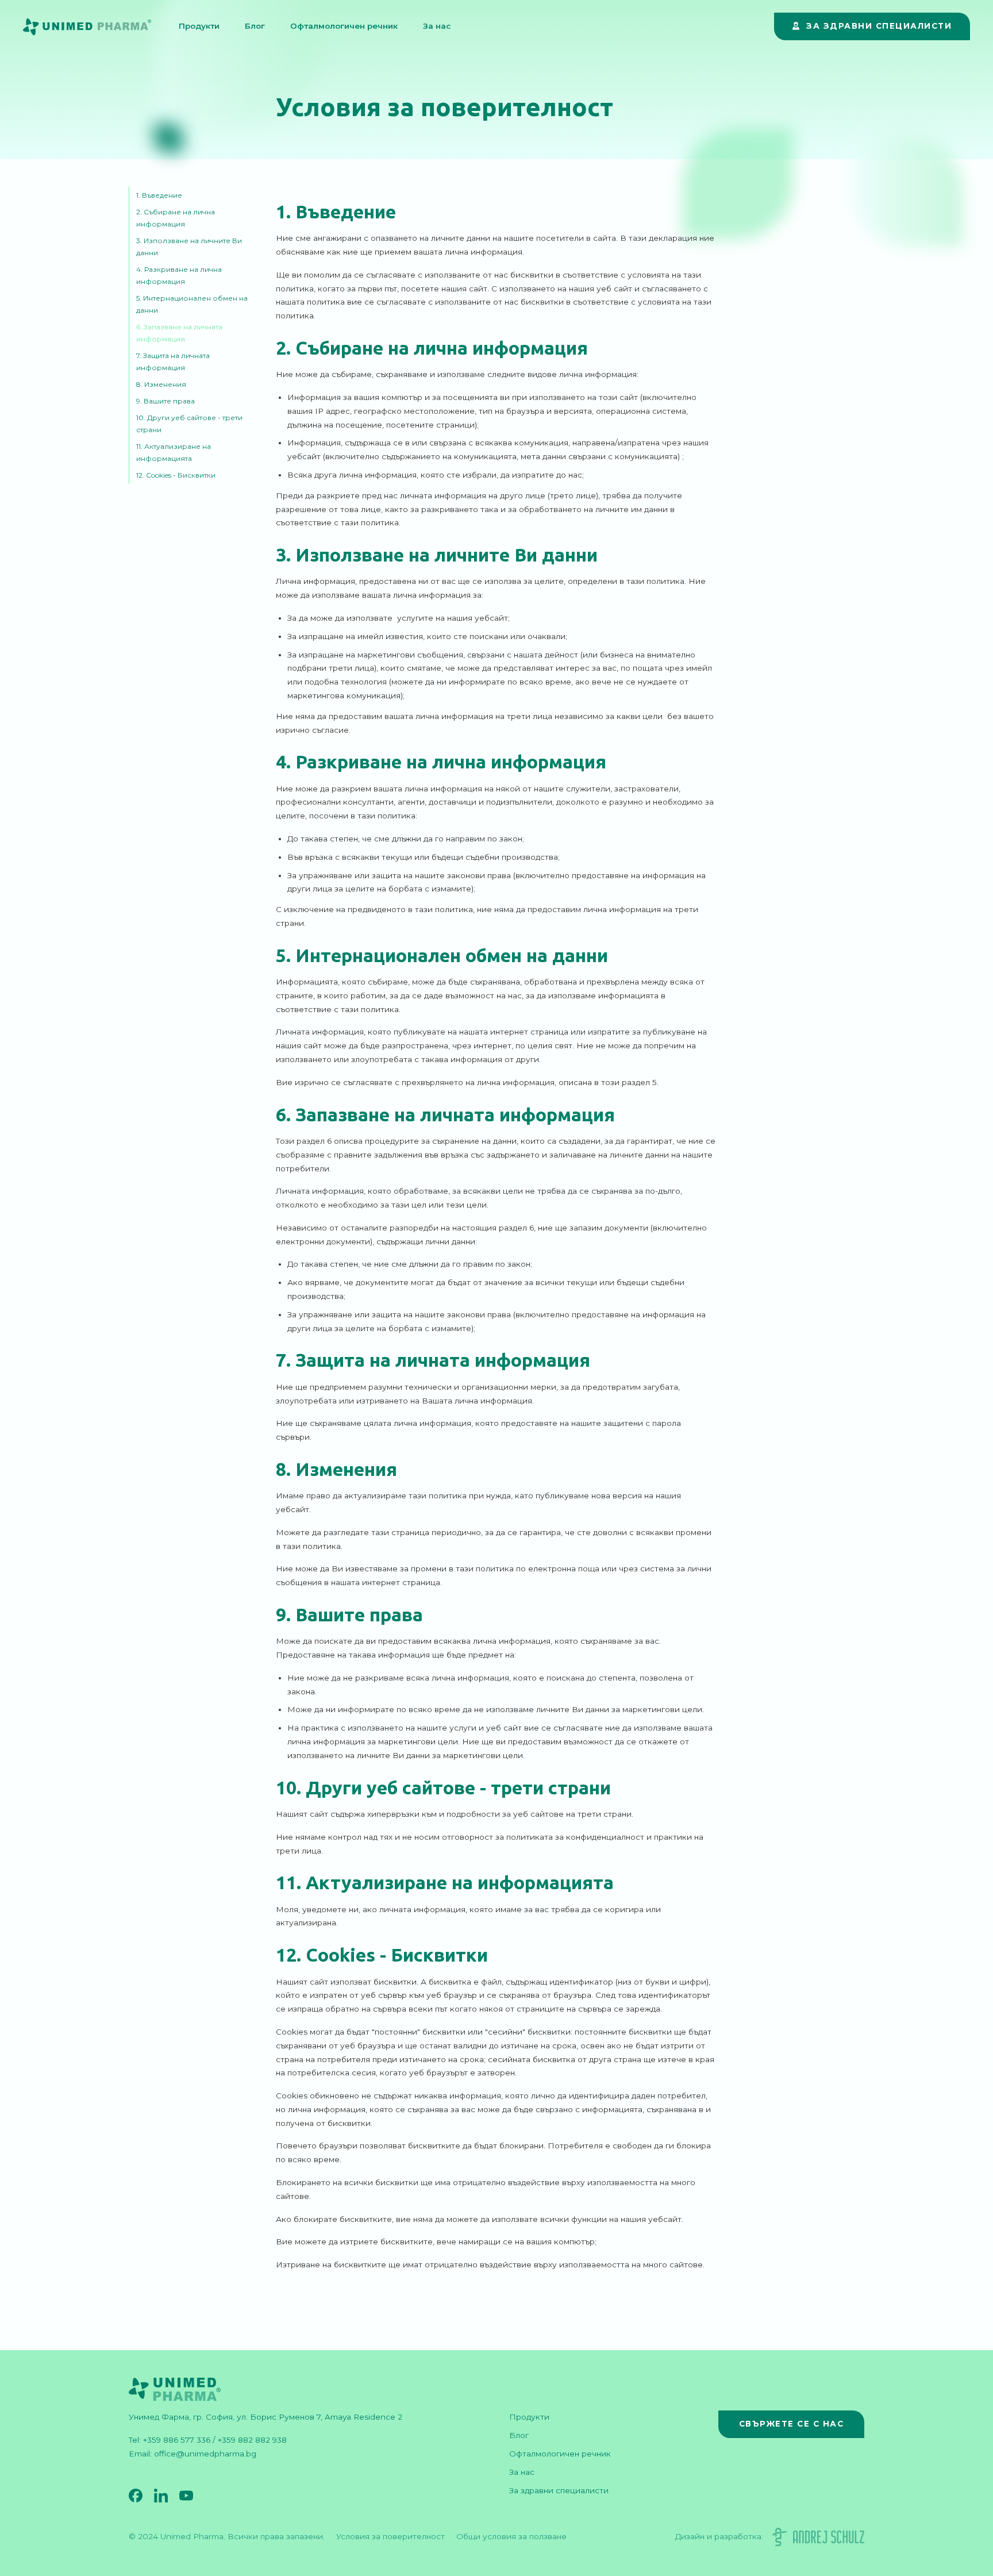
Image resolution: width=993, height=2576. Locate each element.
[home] (96, 26)
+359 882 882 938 (252, 2440)
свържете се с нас (792, 2424)
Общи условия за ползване (511, 2536)
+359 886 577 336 (177, 2440)
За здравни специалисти (559, 2490)
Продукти (199, 26)
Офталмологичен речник (344, 26)
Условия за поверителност (390, 2536)
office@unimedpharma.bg (205, 2454)
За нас (437, 26)
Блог (255, 26)
